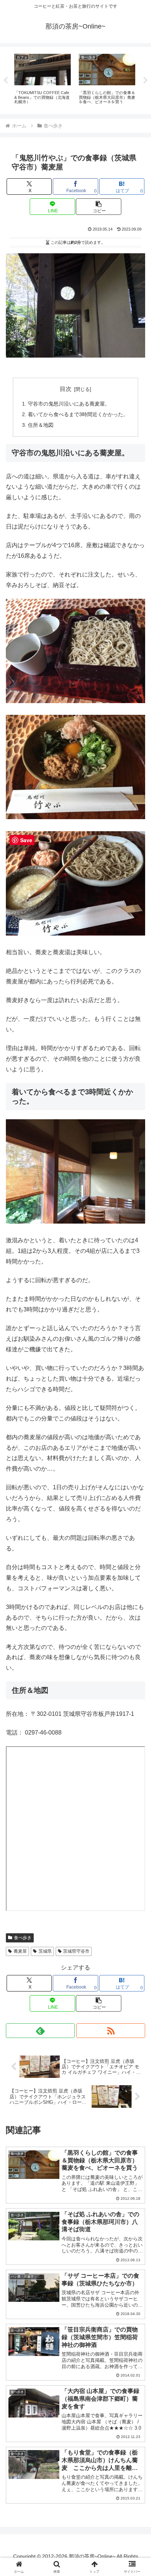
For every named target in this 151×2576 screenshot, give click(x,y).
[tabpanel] (43, 79)
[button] (99, 207)
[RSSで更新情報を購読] (111, 2031)
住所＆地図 (41, 425)
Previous (5, 81)
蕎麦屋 (20, 1951)
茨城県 (45, 1951)
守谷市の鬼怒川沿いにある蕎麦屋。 (69, 404)
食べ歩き (23, 1938)
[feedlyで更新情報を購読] (40, 2031)
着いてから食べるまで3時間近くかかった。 (78, 414)
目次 (66, 389)
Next (146, 81)
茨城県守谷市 (76, 1951)
